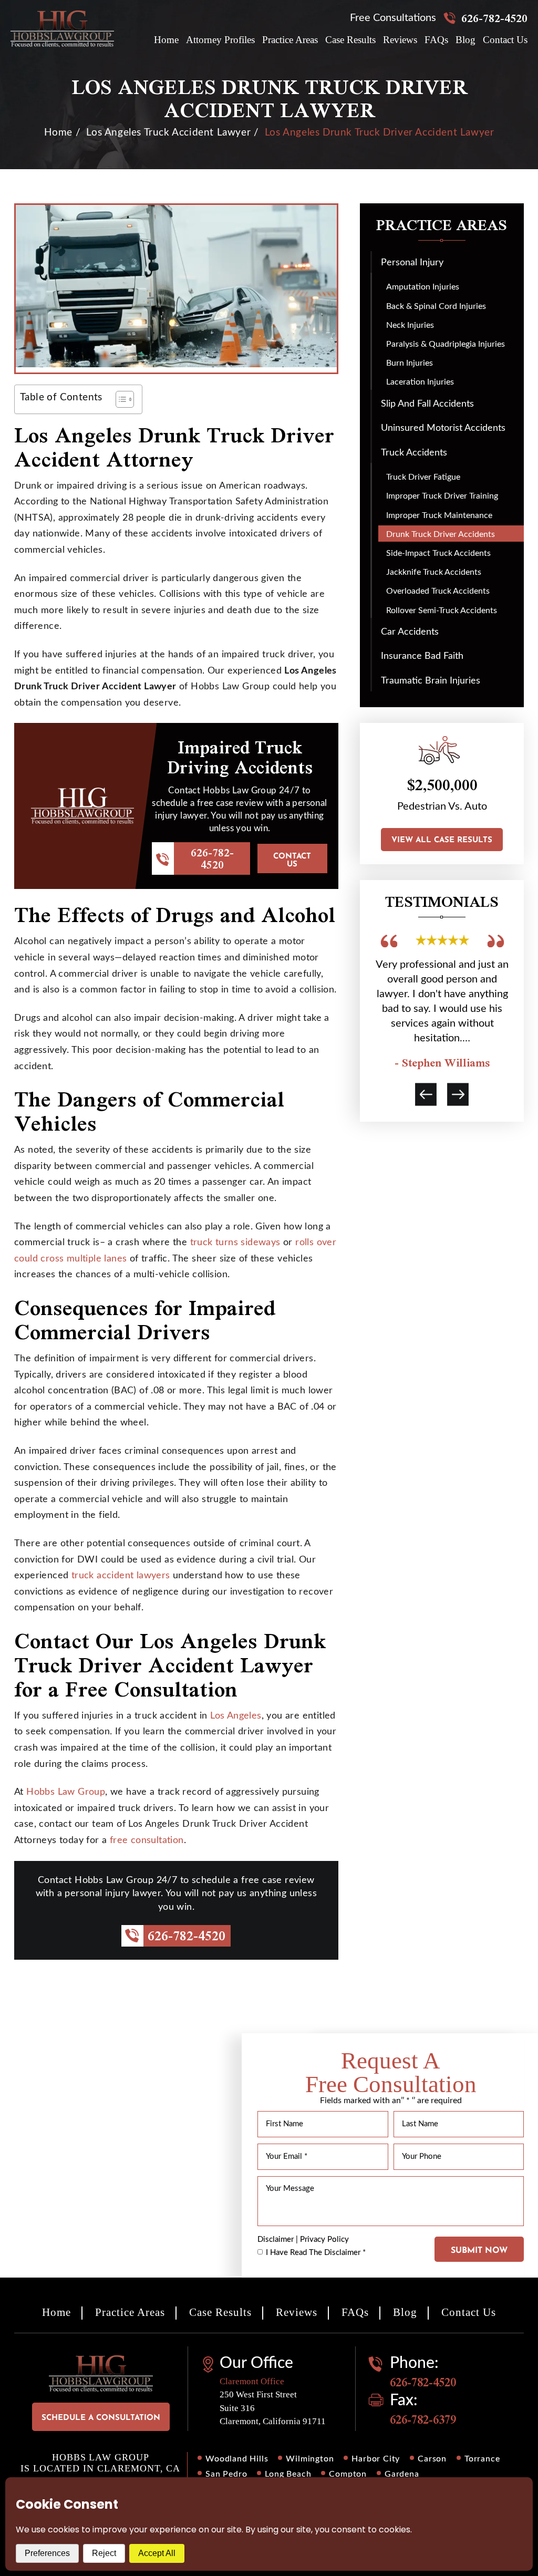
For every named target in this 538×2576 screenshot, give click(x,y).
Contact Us (505, 40)
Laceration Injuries (420, 382)
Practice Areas (290, 40)
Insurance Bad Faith (422, 656)
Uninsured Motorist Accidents (443, 428)
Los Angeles (236, 1716)
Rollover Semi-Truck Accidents (442, 611)
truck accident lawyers (121, 1576)
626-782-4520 (494, 18)
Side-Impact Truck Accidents (438, 553)
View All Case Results (442, 840)
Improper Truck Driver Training (442, 496)
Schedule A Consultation (101, 2418)
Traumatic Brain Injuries (431, 681)
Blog (465, 40)
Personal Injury (412, 263)
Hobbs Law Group (66, 1792)
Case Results (350, 40)
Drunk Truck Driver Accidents (441, 534)
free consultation (147, 1840)
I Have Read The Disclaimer (316, 2253)
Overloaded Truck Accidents (438, 591)
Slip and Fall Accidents (427, 404)
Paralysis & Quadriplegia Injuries (446, 344)
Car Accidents (410, 632)
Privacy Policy (324, 2239)
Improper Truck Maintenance (439, 515)
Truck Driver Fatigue (423, 477)
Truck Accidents (414, 453)
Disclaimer (276, 2239)
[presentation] (426, 1094)
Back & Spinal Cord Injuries (436, 306)
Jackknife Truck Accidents (434, 572)
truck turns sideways (235, 1243)
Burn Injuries (410, 363)
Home (166, 40)
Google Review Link (442, 1001)
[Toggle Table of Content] (120, 399)
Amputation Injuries (423, 287)
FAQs (436, 40)
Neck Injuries (410, 325)
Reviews (400, 40)
